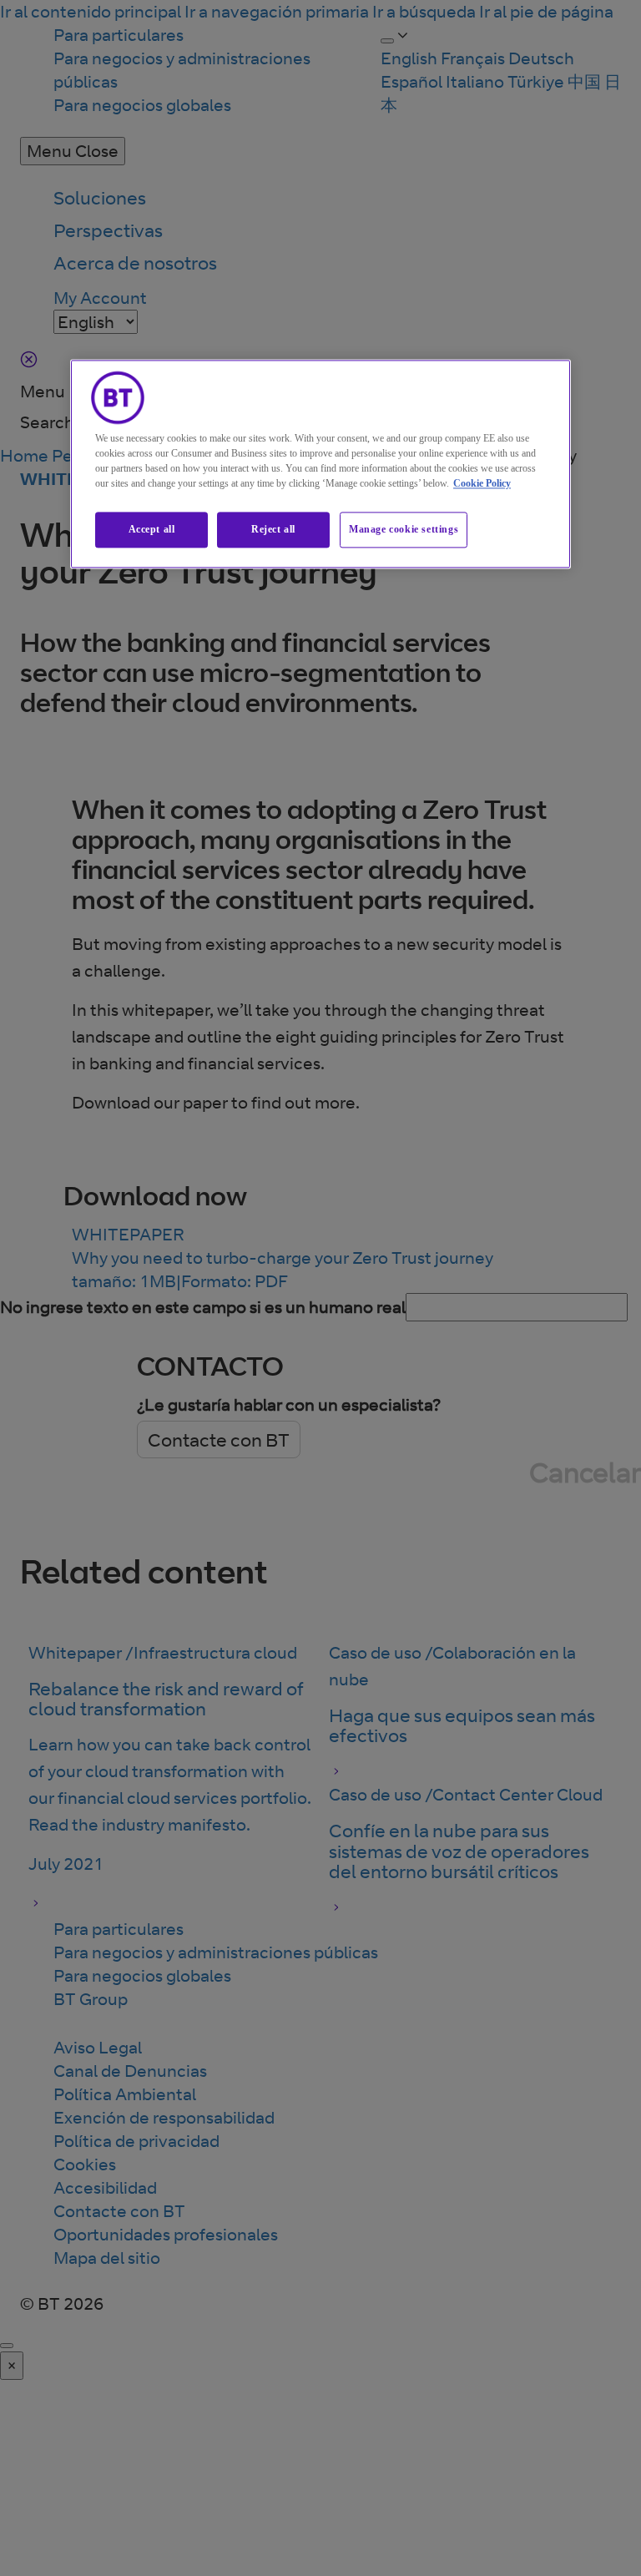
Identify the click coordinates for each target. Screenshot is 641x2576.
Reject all (273, 529)
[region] (320, 464)
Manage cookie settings (404, 529)
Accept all (152, 529)
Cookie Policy (482, 483)
